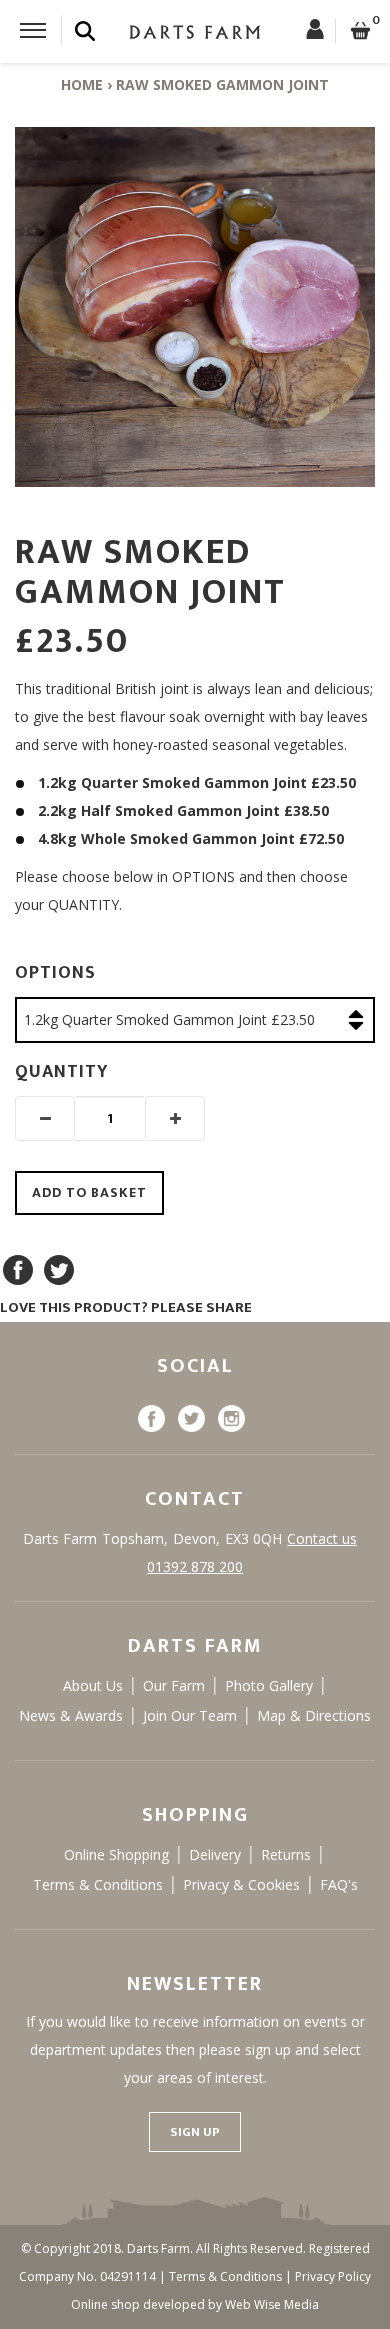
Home (82, 84)
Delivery (215, 1854)
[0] (360, 32)
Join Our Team (190, 1715)
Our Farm (174, 1685)
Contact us (322, 1538)
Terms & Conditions (98, 1884)
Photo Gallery (269, 1685)
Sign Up (195, 2132)
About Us (93, 1685)
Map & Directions (314, 1715)
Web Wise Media (272, 2304)
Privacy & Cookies (241, 1884)
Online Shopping (116, 1854)
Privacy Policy (333, 2276)
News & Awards (71, 1715)
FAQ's (339, 1884)
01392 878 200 (195, 1566)
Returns (286, 1854)
